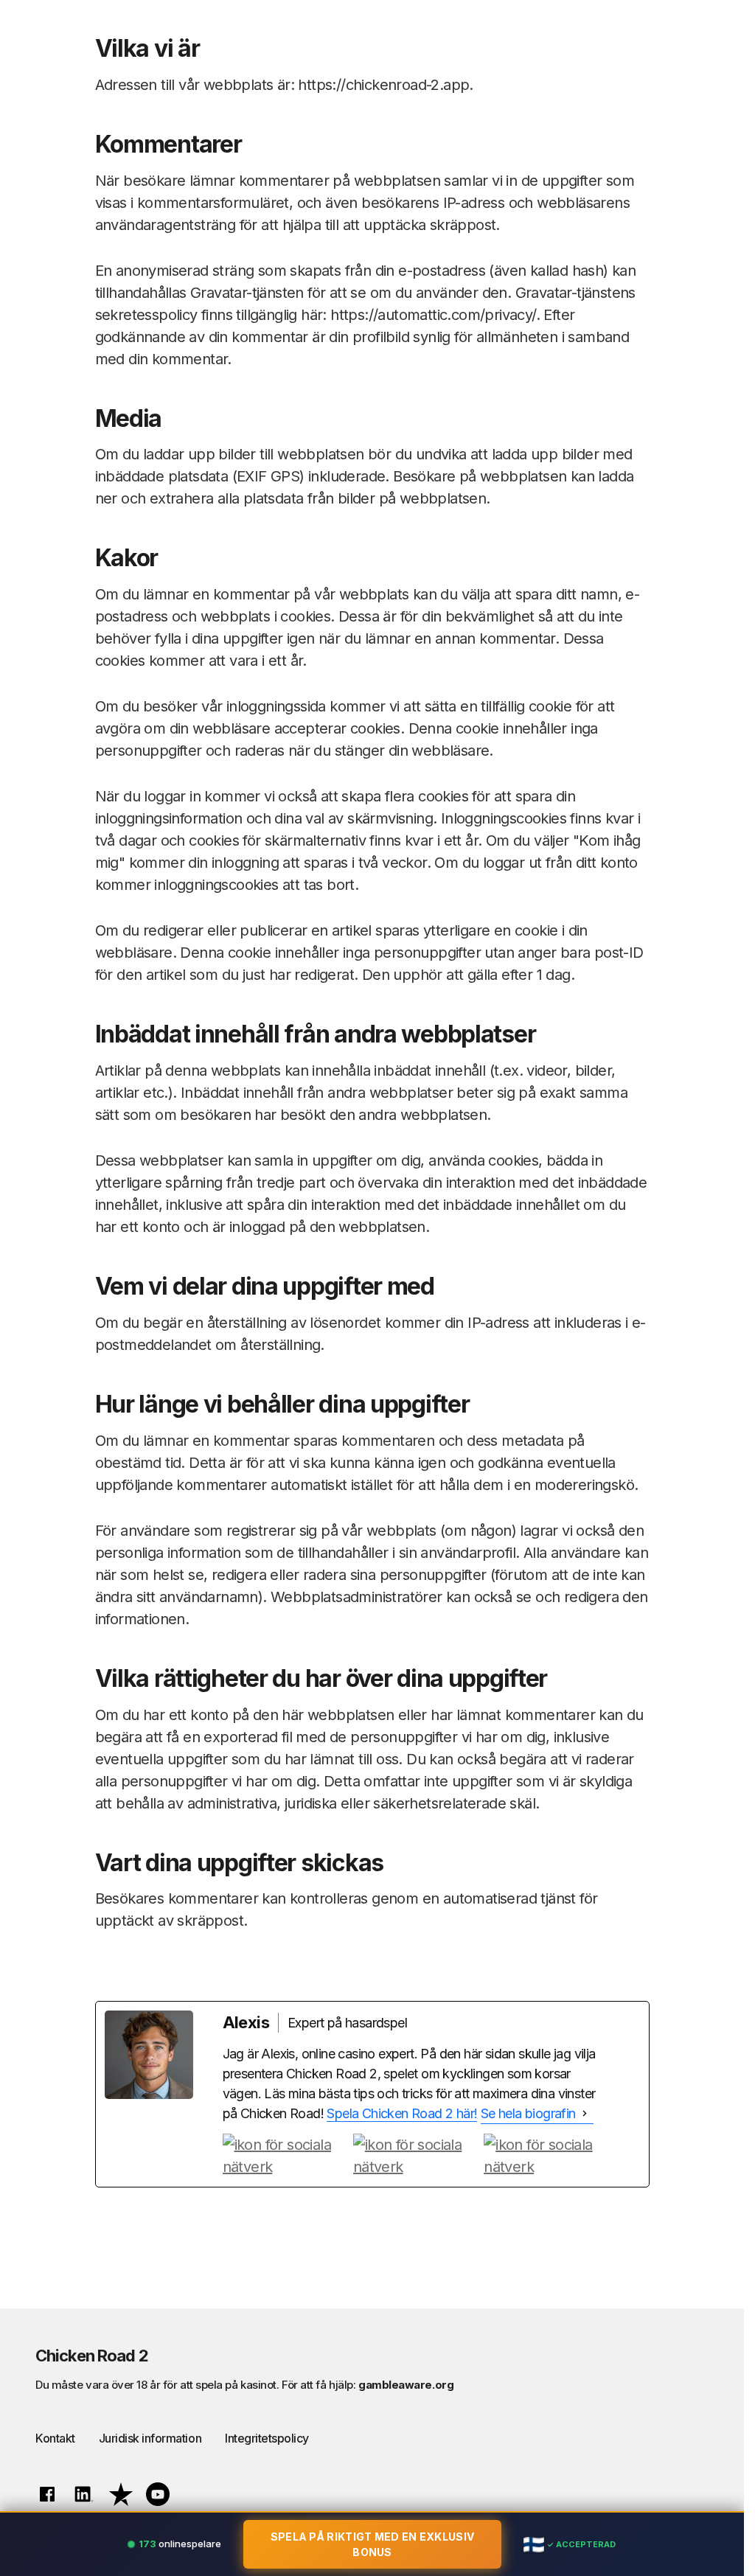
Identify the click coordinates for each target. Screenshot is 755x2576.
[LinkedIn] (547, 2156)
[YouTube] (416, 2156)
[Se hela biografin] (585, 2114)
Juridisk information (150, 2438)
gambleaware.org (406, 2385)
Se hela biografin (528, 2113)
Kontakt (55, 2438)
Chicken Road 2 (92, 2356)
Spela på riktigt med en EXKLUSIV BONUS (373, 2544)
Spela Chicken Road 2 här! (402, 2113)
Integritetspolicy (267, 2438)
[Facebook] (286, 2156)
